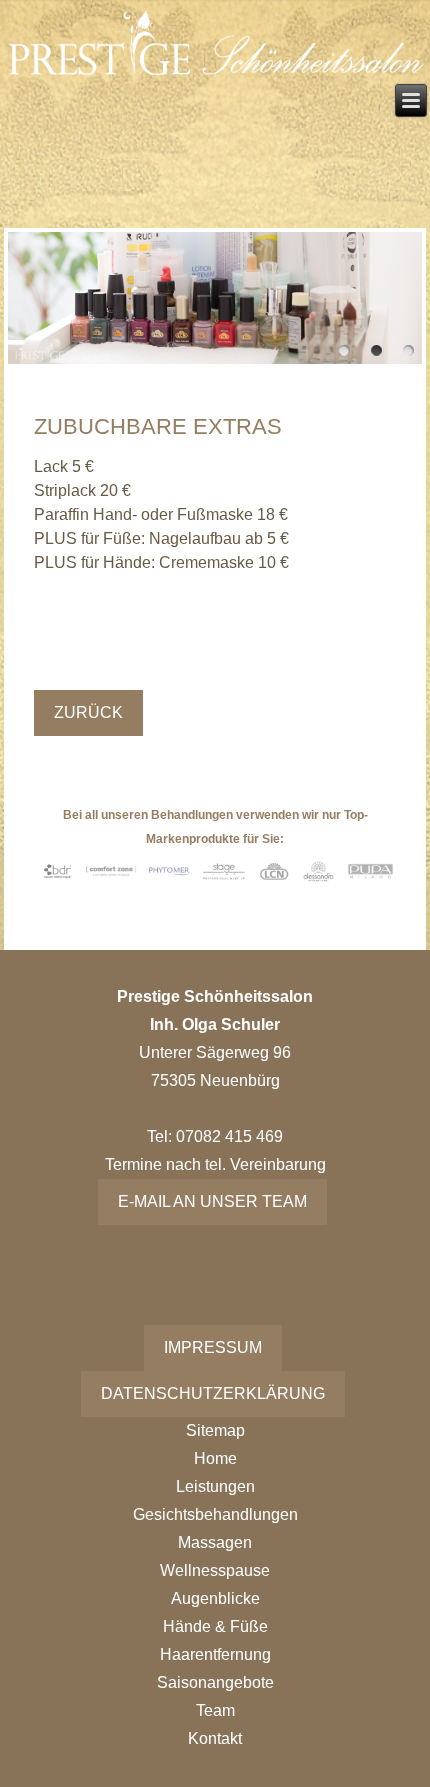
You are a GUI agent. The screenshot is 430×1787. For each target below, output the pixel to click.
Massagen (215, 1542)
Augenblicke (215, 1598)
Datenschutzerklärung (213, 1393)
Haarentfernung (215, 1654)
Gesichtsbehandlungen (215, 1514)
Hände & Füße (215, 1626)
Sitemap (215, 1430)
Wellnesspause (215, 1570)
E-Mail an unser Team (212, 1201)
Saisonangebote (215, 1682)
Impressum (213, 1347)
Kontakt (215, 1738)
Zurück (88, 712)
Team (215, 1710)
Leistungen (215, 1486)
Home (215, 1458)
